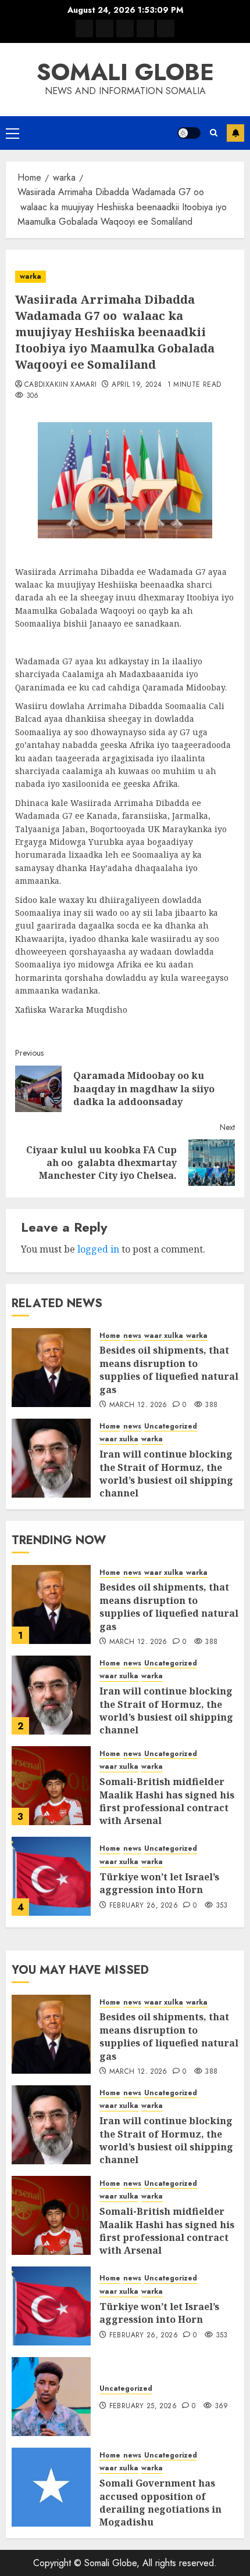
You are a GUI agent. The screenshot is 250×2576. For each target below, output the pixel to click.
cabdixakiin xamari (60, 385)
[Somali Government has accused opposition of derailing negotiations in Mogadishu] (51, 2487)
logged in (98, 1249)
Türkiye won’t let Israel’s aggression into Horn (159, 1883)
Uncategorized (171, 1426)
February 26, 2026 (144, 1906)
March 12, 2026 (138, 1405)
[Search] (214, 133)
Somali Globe (125, 72)
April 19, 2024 (137, 385)
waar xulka (164, 1336)
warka (31, 276)
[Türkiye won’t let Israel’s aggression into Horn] (51, 1876)
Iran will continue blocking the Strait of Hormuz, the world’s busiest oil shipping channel (166, 1474)
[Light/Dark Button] (189, 133)
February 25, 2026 (143, 2406)
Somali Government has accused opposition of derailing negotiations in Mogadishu (160, 2503)
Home (110, 1336)
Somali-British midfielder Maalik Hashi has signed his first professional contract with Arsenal (167, 1801)
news (132, 1336)
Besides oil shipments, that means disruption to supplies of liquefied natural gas (169, 1370)
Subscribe (235, 133)
